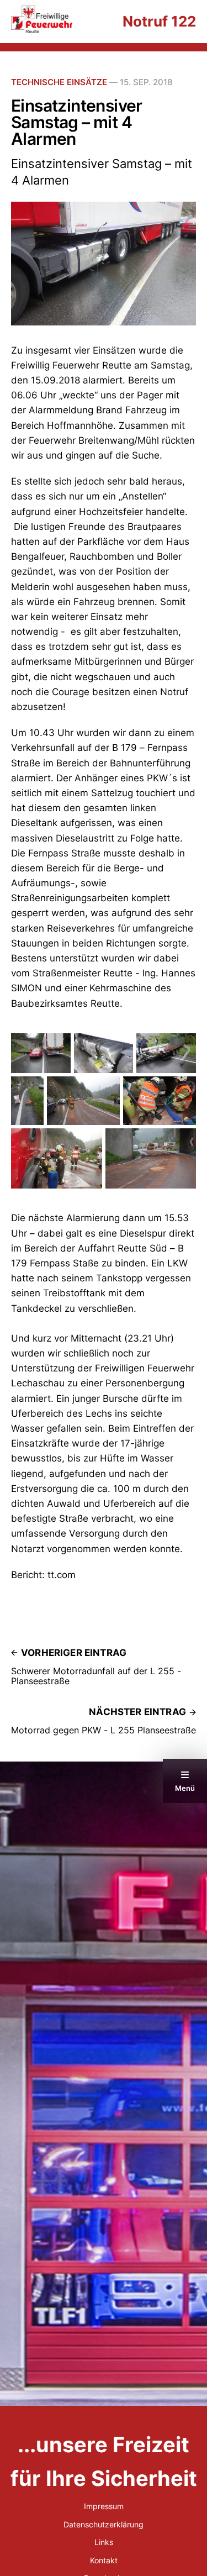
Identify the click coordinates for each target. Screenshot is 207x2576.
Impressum (104, 2506)
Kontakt (104, 2560)
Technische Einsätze (59, 82)
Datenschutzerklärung (104, 2524)
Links (104, 2542)
